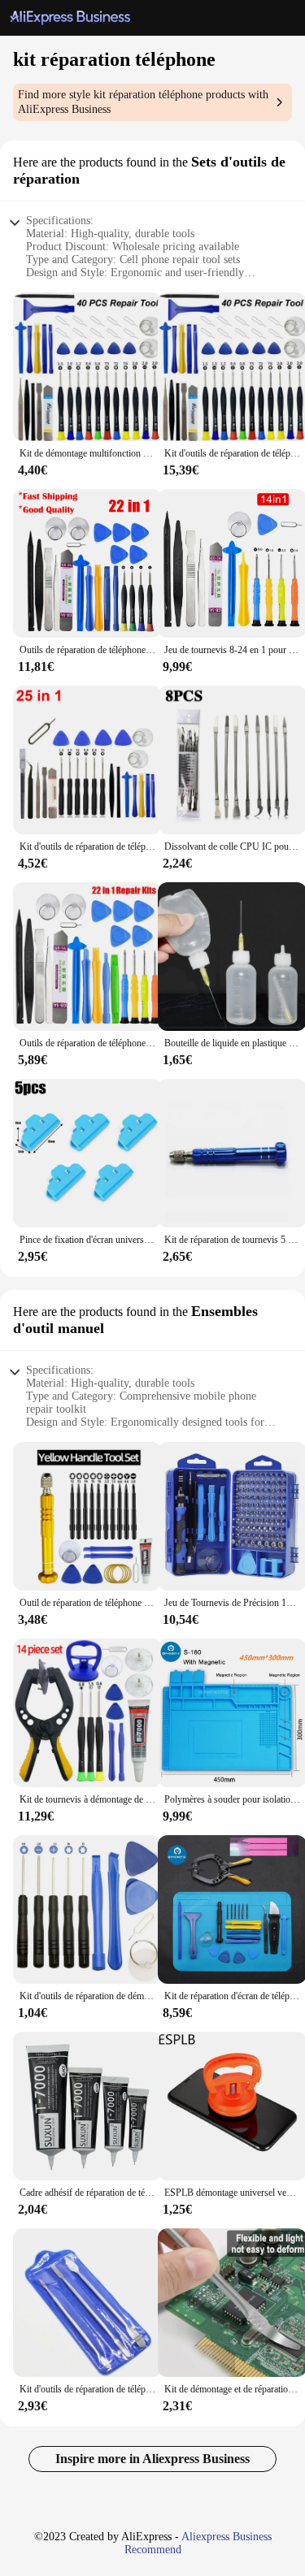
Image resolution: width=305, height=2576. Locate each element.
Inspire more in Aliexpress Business (152, 2459)
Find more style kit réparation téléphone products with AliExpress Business (143, 102)
